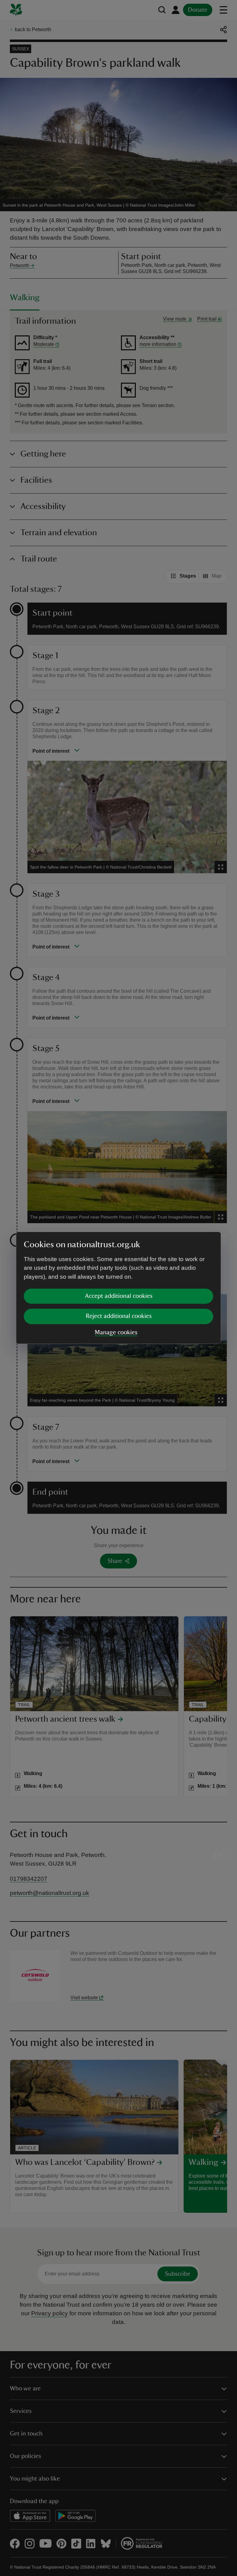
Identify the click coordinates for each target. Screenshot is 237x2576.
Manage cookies (116, 1332)
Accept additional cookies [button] (119, 1296)
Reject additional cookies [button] (119, 1316)
